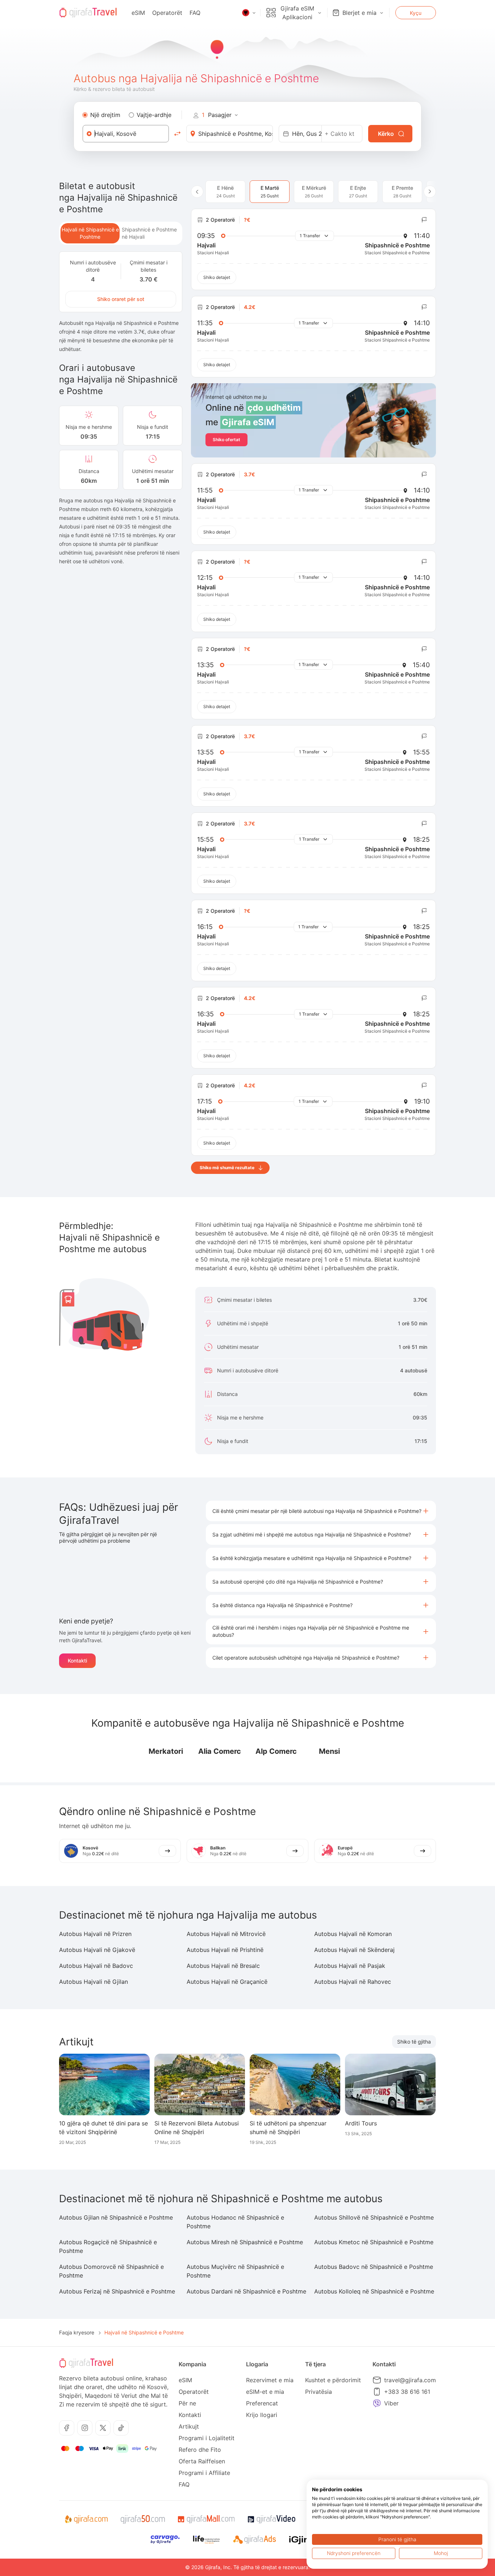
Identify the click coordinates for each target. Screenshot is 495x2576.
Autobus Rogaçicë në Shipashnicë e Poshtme (108, 2246)
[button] (321, 1511)
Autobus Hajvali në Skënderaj (354, 1950)
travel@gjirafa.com (410, 2380)
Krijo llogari (262, 2415)
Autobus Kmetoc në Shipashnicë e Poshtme (374, 2242)
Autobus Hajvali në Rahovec (353, 1982)
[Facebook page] (67, 2428)
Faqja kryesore (77, 2332)
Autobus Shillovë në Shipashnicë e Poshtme (374, 2217)
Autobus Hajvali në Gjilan (93, 1982)
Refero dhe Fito (200, 2450)
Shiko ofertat (226, 440)
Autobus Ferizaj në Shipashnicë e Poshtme (117, 2291)
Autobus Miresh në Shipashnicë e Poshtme (245, 2242)
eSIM (138, 13)
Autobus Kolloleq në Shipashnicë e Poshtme (374, 2291)
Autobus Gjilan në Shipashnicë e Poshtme (116, 2217)
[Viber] (377, 2403)
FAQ (195, 13)
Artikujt (189, 2426)
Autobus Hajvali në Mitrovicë (226, 1934)
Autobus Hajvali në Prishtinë (225, 1950)
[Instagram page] (85, 2428)
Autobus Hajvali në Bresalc (223, 1966)
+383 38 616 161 (407, 2392)
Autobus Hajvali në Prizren (95, 1934)
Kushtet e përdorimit (333, 2380)
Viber (391, 2403)
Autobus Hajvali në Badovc (96, 1966)
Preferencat (262, 2403)
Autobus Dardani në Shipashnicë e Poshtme (246, 2291)
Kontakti (77, 1661)
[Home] (88, 13)
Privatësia (319, 2392)
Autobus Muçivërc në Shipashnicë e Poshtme (235, 2271)
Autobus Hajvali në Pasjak (350, 1966)
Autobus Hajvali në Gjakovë (97, 1950)
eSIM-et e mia (265, 2392)
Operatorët (167, 13)
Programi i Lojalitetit (207, 2438)
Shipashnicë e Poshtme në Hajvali (149, 233)
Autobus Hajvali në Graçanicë (227, 1982)
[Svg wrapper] (86, 2519)
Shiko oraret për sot (121, 299)
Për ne (187, 2403)
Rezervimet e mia (270, 2380)
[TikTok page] (121, 2428)
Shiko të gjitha (414, 2042)
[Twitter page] (103, 2428)
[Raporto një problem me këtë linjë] (424, 220)
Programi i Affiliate (204, 2473)
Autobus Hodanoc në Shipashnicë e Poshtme (235, 2222)
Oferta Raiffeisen (202, 2461)
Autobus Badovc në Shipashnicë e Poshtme (374, 2267)
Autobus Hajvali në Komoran (353, 1934)
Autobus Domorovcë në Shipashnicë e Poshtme (111, 2271)
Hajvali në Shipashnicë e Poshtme (90, 233)
